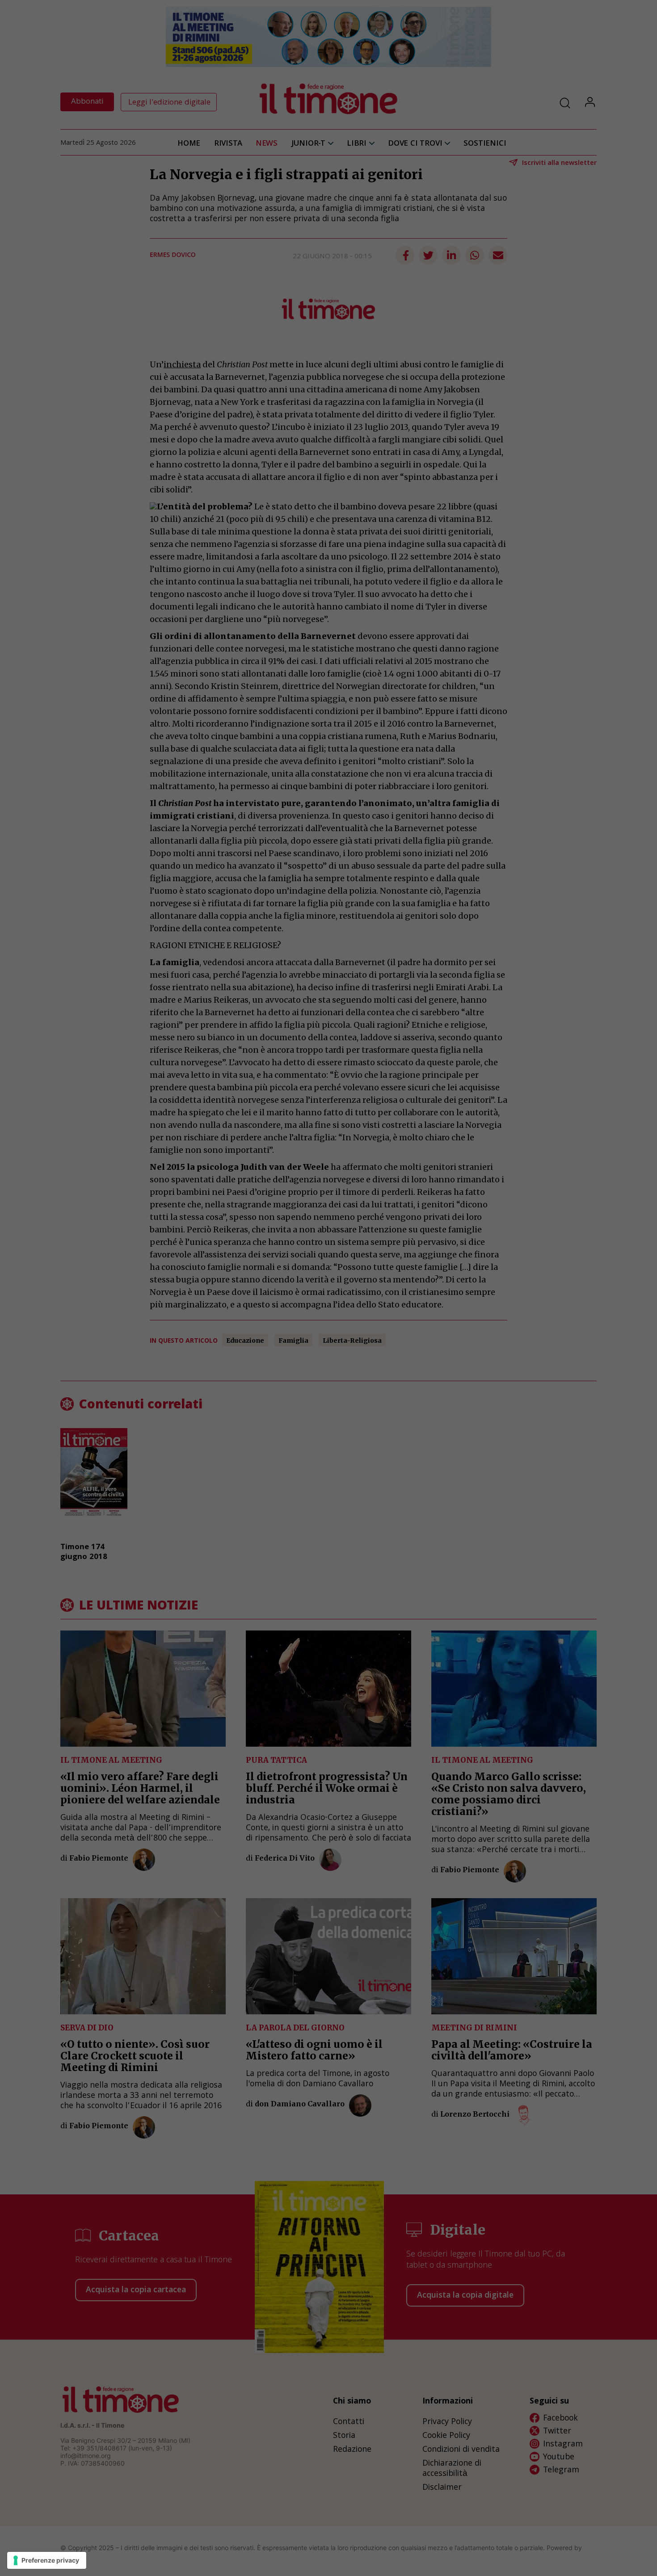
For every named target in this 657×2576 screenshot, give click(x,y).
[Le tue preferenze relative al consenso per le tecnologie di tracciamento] (47, 2560)
